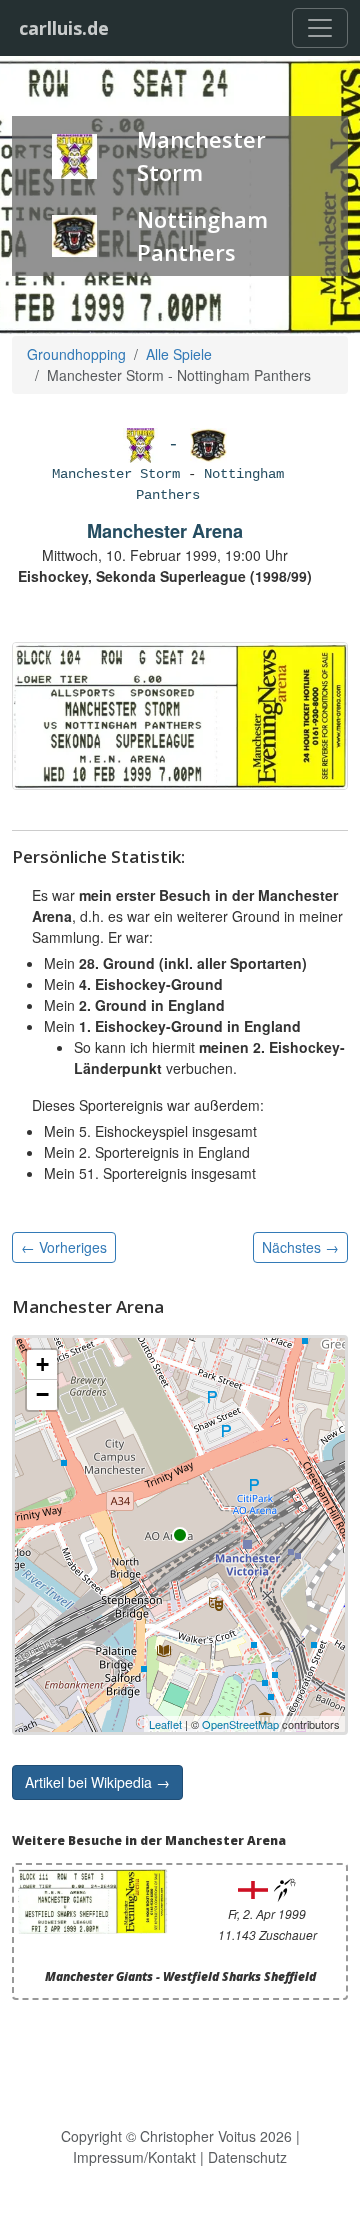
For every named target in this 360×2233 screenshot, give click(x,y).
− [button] (42, 1394)
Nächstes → (300, 1247)
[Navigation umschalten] (320, 28)
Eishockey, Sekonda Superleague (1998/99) (165, 576)
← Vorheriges (64, 1247)
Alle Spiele (179, 354)
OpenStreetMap (240, 1724)
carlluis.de (64, 28)
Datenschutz (247, 2157)
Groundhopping (76, 354)
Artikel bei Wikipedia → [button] (97, 1782)
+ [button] (42, 1364)
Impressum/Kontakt (134, 2157)
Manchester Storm (116, 474)
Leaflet (165, 1724)
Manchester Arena (165, 531)
